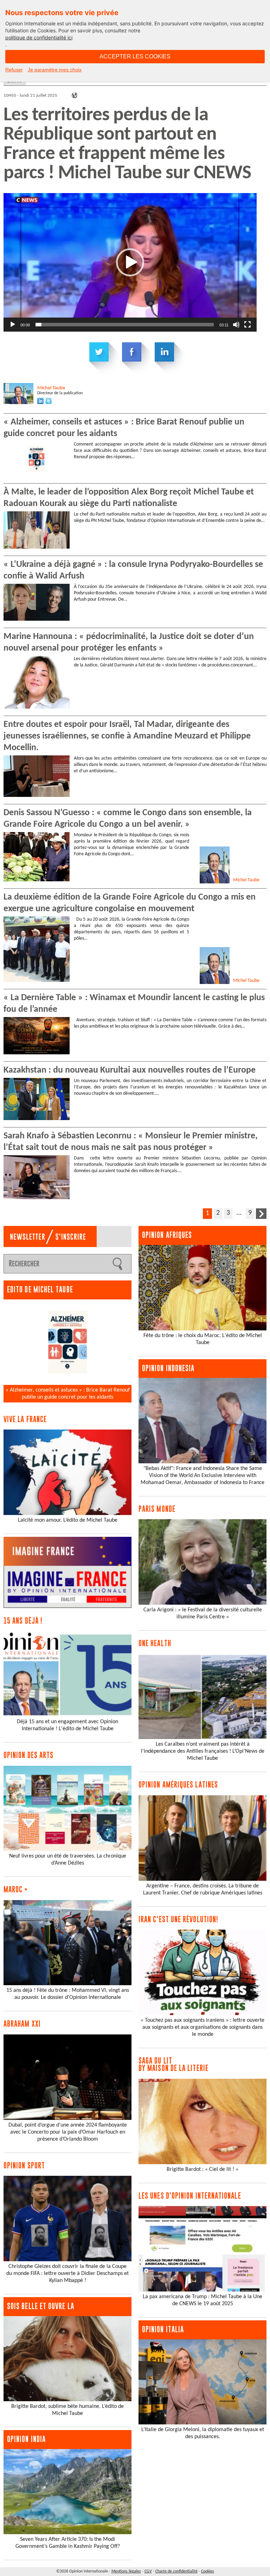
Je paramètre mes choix (55, 70)
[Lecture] (13, 325)
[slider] (125, 325)
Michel (51, 388)
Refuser (14, 70)
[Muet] (236, 325)
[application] (130, 262)
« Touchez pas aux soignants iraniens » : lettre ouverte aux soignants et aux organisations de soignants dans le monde (202, 2027)
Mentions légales (126, 2571)
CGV (148, 2571)
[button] (130, 262)
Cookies (208, 2571)
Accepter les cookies (135, 56)
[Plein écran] (247, 325)
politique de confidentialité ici (39, 37)
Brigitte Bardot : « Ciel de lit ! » (202, 2169)
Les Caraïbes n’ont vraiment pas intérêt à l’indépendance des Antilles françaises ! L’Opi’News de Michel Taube (203, 1751)
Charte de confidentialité (176, 2571)
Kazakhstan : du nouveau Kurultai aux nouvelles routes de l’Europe (130, 1070)
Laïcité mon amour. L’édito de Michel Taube (68, 1520)
